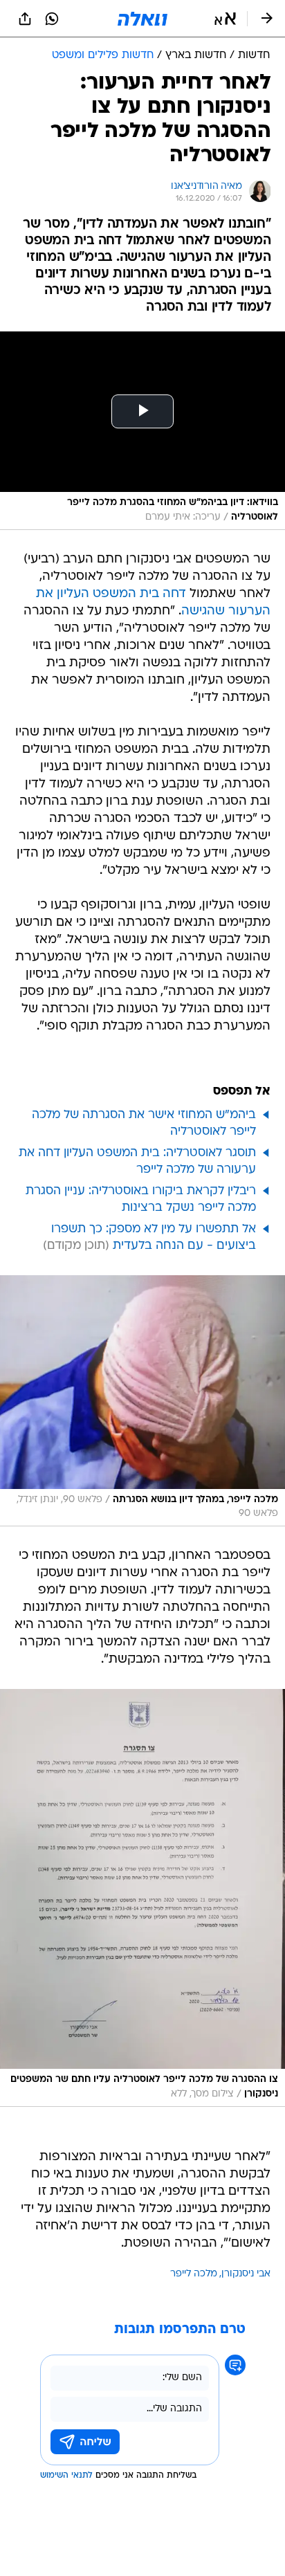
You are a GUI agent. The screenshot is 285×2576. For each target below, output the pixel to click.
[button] (225, 19)
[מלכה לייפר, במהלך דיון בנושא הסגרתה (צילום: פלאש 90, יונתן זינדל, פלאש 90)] (142, 1401)
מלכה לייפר (194, 2274)
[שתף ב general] (25, 19)
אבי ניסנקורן (246, 2274)
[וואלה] (142, 19)
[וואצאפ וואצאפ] (52, 19)
